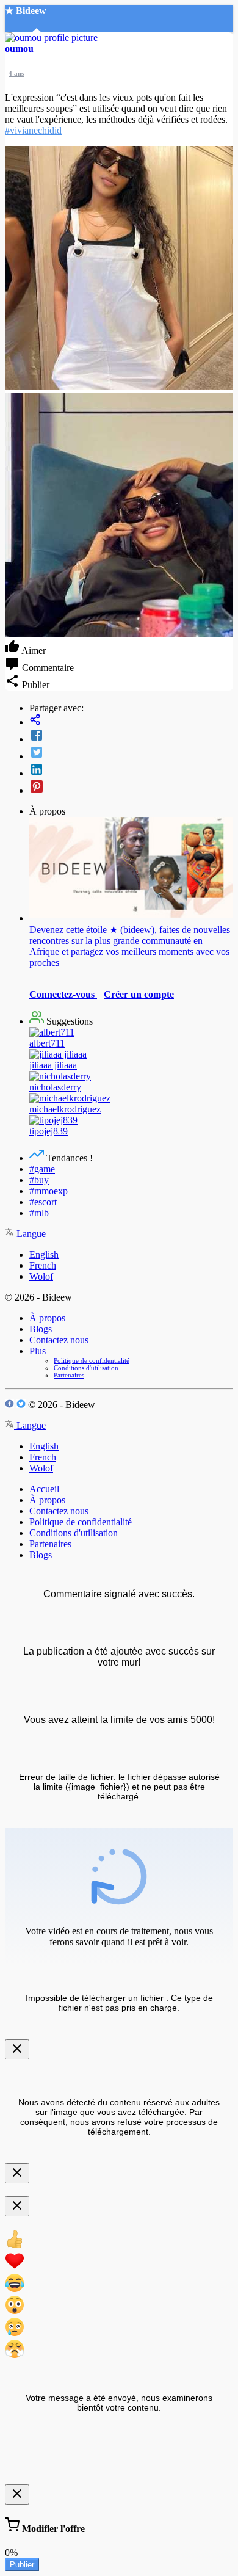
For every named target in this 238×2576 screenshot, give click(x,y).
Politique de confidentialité (92, 1360)
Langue (30, 1234)
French (43, 1265)
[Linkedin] (131, 771)
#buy (39, 1180)
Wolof (41, 1276)
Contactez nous (59, 1340)
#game (42, 1169)
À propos (47, 1318)
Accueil (44, 1489)
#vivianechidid (33, 130)
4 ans (16, 73)
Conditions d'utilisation (86, 1368)
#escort (43, 1202)
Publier (22, 2565)
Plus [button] (38, 1351)
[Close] (17, 2049)
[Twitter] (131, 753)
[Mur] (131, 721)
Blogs (41, 1329)
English (44, 1254)
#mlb (39, 1213)
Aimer (33, 651)
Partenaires (69, 1375)
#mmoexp (49, 1191)
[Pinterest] (131, 788)
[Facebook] (131, 736)
